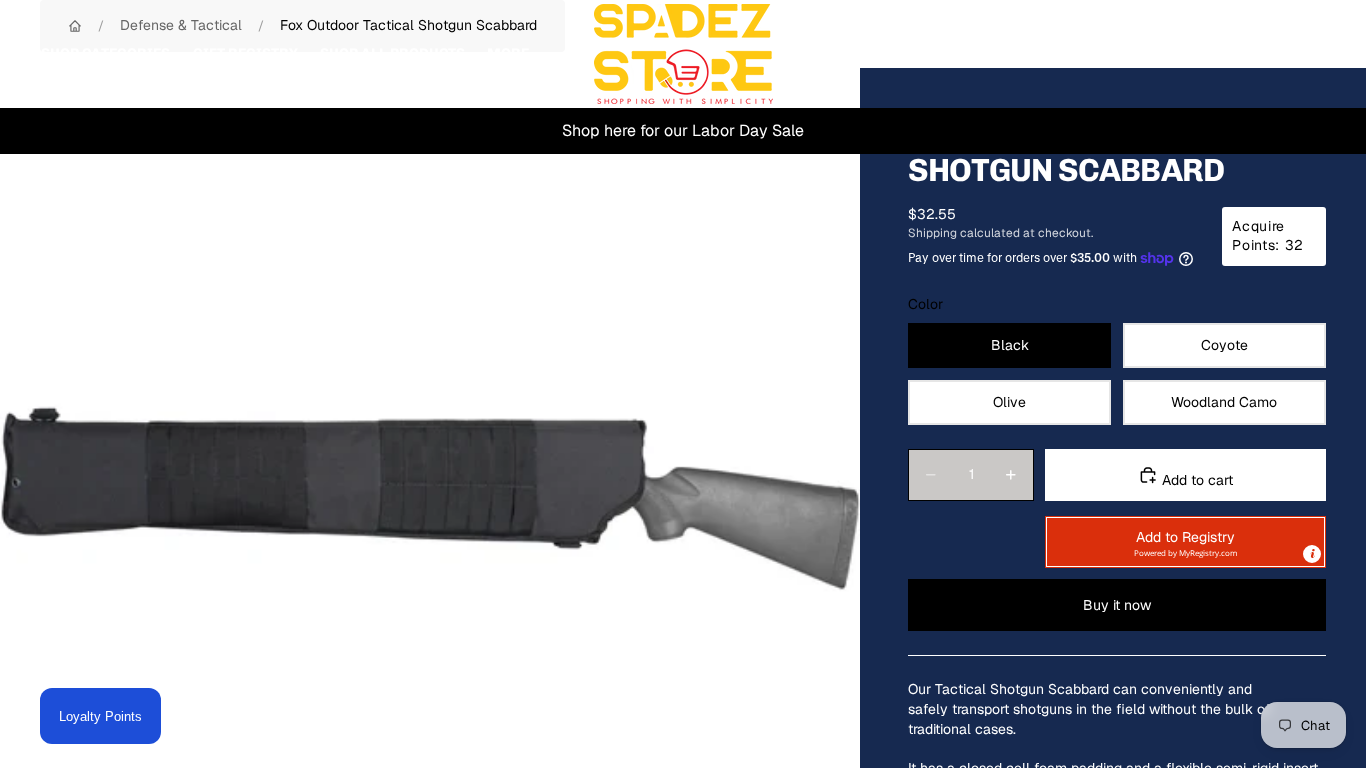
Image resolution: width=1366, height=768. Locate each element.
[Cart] (1304, 54)
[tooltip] (1312, 554)
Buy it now (1117, 605)
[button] (1185, 542)
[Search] (1218, 54)
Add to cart (1195, 480)
